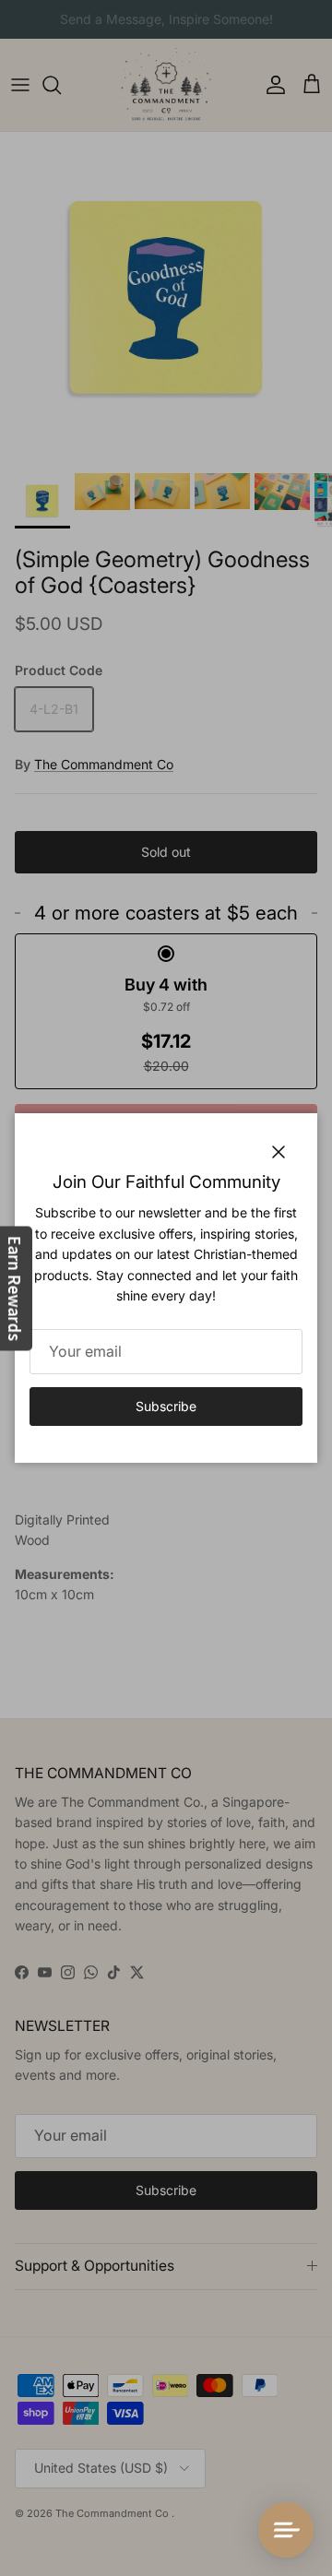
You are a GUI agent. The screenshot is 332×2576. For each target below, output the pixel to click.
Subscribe (166, 1406)
